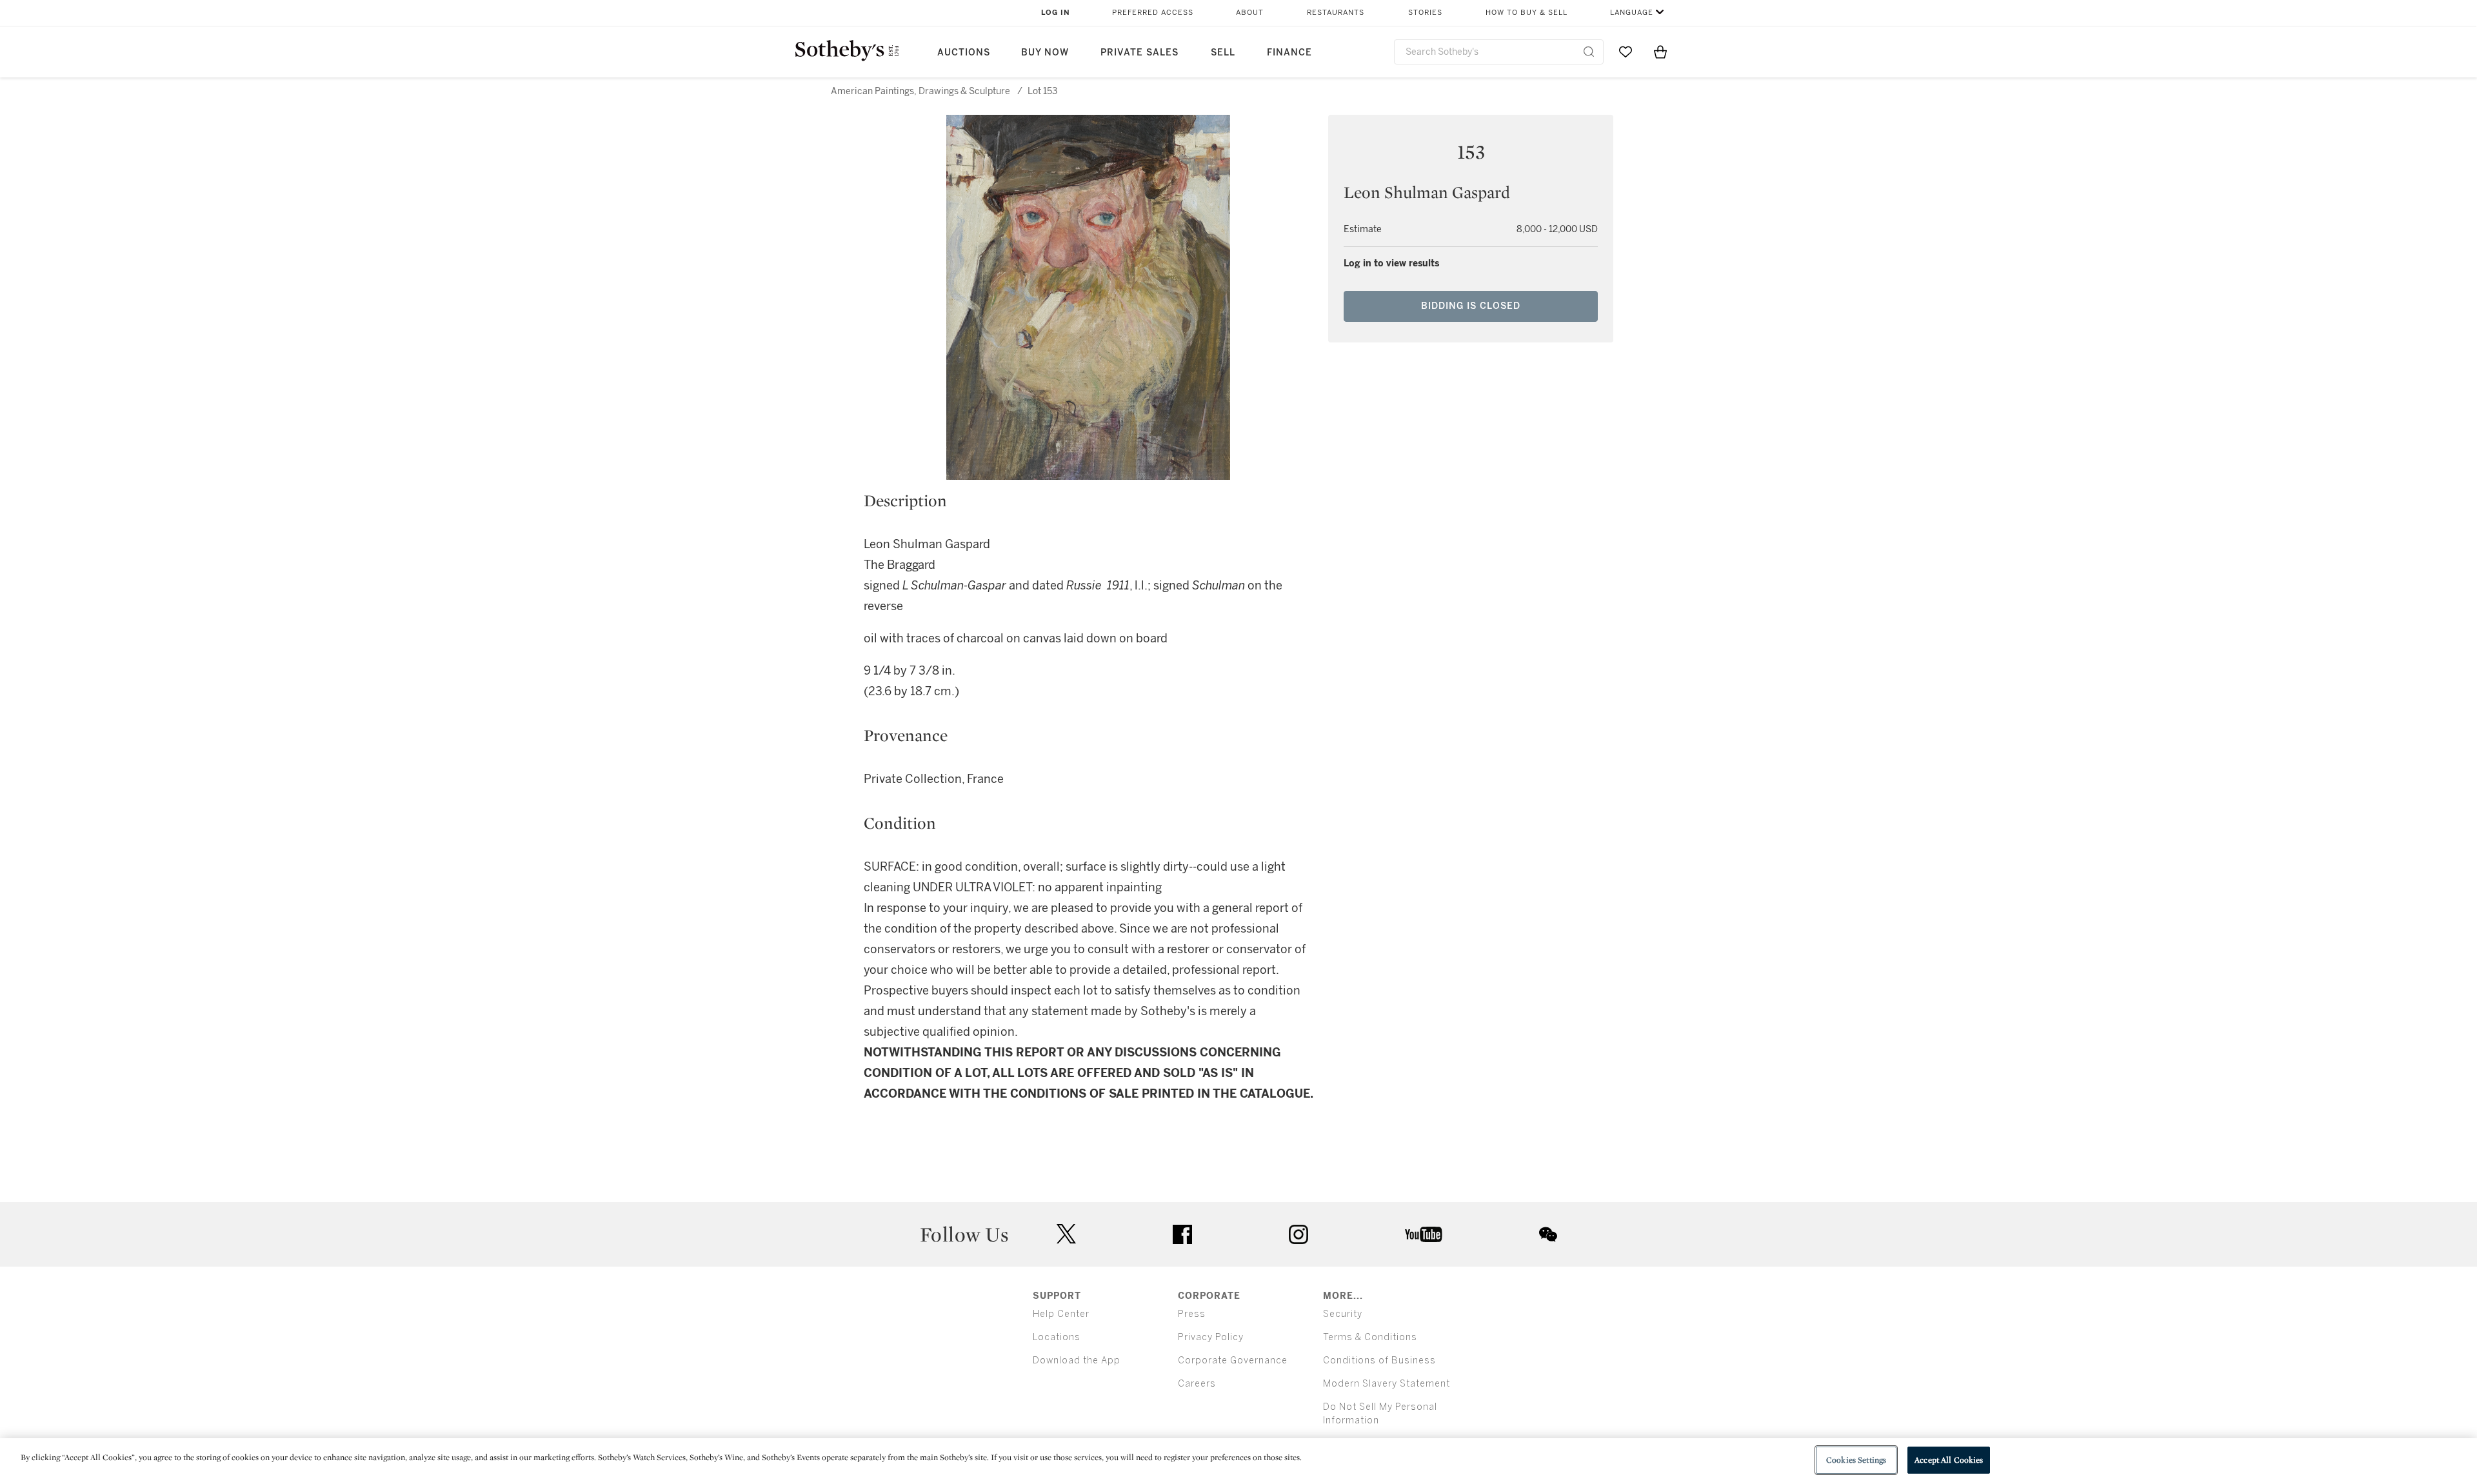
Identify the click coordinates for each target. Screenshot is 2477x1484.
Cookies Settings (1856, 1460)
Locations (1057, 1337)
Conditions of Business (1379, 1360)
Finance (1289, 53)
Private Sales (1139, 53)
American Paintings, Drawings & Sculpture (920, 91)
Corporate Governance (1233, 1360)
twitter (1066, 1234)
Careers (1197, 1384)
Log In (1056, 13)
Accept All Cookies (1949, 1460)
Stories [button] (1425, 13)
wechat (1548, 1234)
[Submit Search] (1589, 52)
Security (1343, 1314)
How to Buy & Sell (1527, 13)
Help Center (1061, 1314)
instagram (1298, 1234)
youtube (1424, 1234)
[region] (1238, 1461)
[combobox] (1499, 52)
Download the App (1077, 1360)
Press (1192, 1314)
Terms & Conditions (1370, 1337)
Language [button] (1632, 13)
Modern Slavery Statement (1387, 1384)
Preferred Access (1153, 13)
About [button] (1250, 13)
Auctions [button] (964, 53)
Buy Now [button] (1045, 53)
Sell (1223, 53)
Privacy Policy (1211, 1337)
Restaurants (1336, 13)
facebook (1182, 1234)
